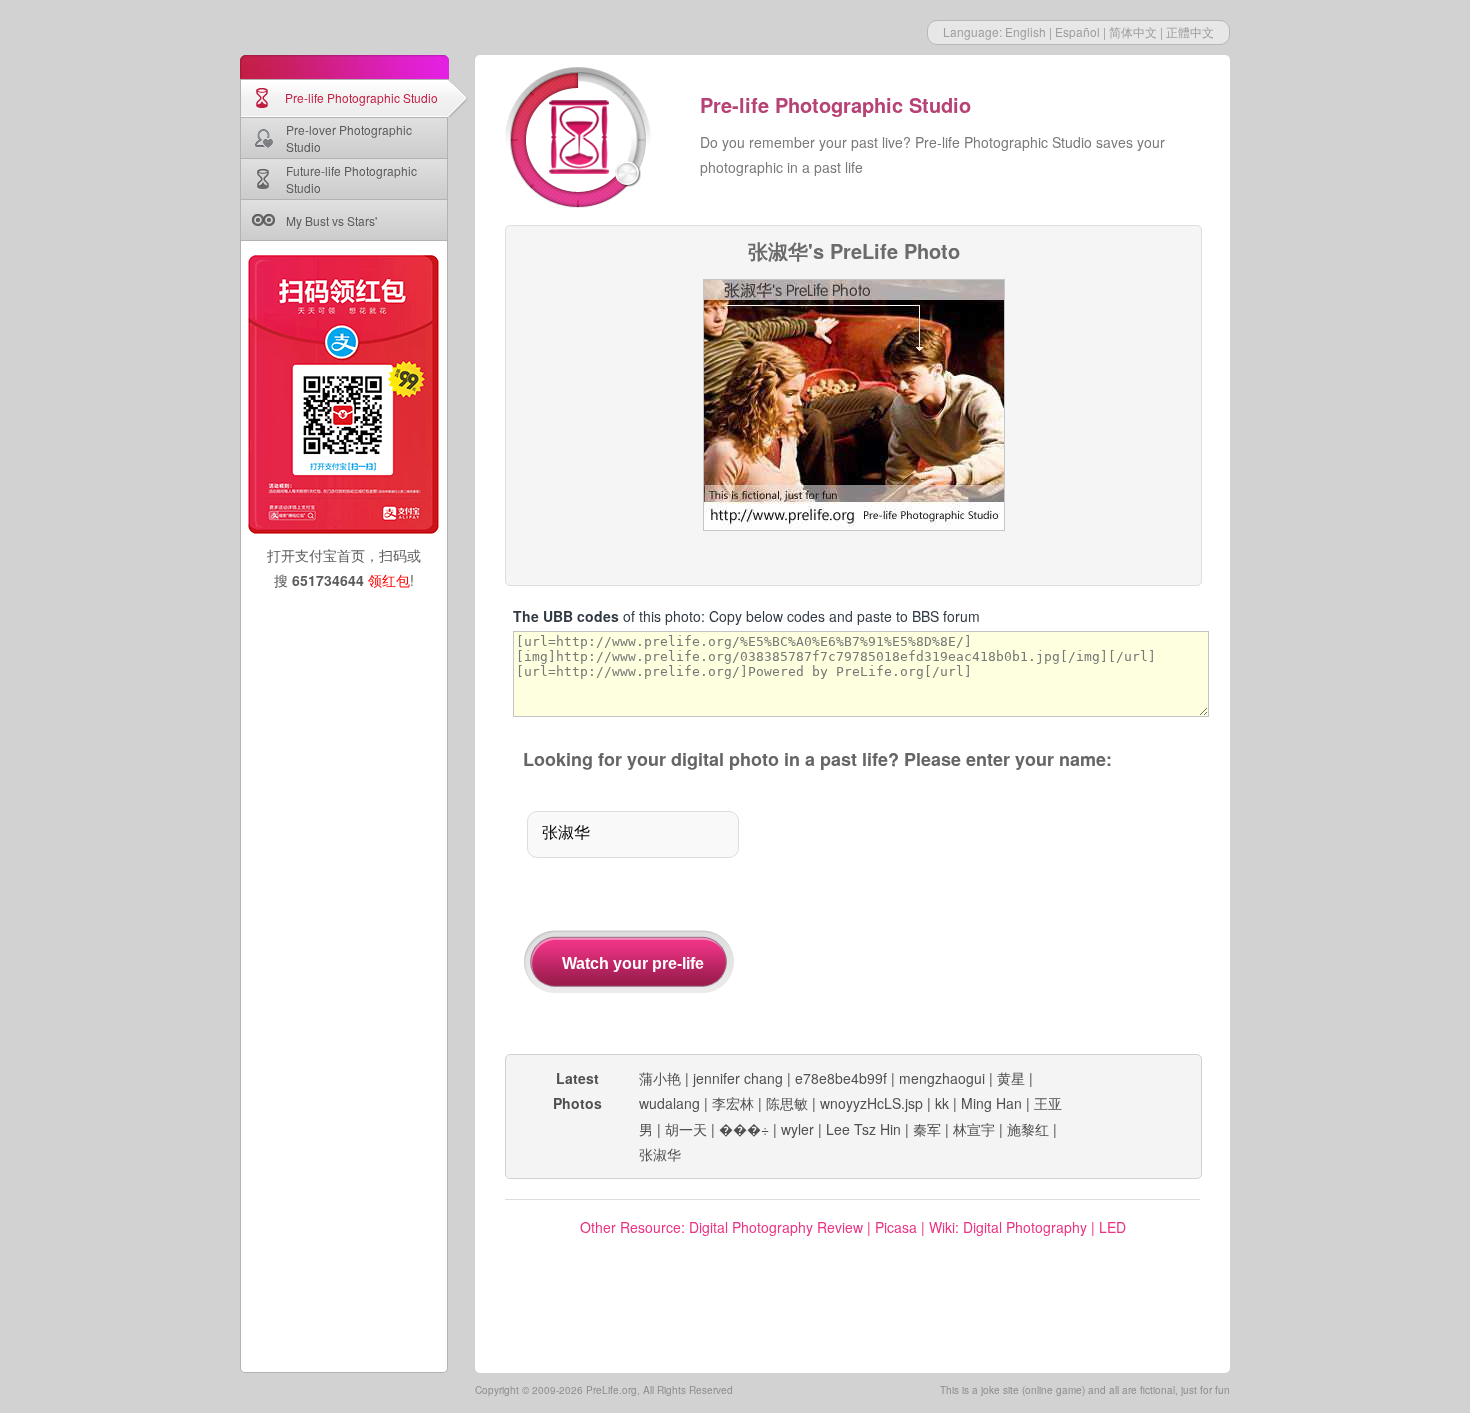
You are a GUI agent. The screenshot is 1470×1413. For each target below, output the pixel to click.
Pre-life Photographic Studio (361, 97)
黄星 (1011, 1078)
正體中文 (1190, 31)
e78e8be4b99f (841, 1078)
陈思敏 (787, 1103)
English (1025, 31)
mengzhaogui (942, 1078)
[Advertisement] (993, 914)
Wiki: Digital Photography (1008, 1227)
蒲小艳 (660, 1078)
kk (942, 1103)
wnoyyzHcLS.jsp (871, 1103)
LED (1112, 1227)
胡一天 (686, 1129)
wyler (797, 1129)
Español (1077, 31)
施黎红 (1028, 1129)
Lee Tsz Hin (863, 1129)
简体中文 (1133, 31)
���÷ (744, 1129)
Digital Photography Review (776, 1227)
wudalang (669, 1103)
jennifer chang (738, 1078)
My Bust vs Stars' (331, 220)
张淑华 (660, 1154)
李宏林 (733, 1103)
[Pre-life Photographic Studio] (580, 140)
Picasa (896, 1227)
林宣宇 (974, 1129)
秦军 (927, 1129)
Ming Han (991, 1103)
